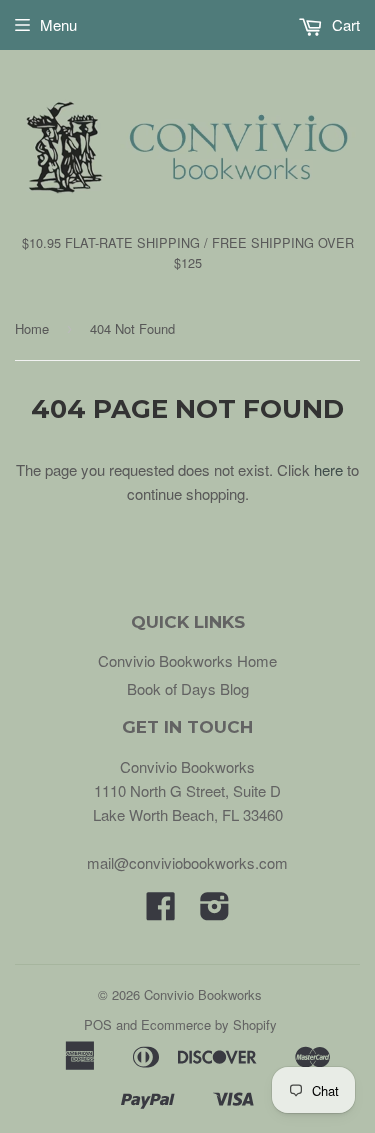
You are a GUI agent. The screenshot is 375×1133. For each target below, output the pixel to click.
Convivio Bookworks (203, 994)
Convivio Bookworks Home (187, 660)
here (328, 469)
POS (98, 1024)
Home (32, 328)
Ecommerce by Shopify (209, 1024)
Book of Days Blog (188, 688)
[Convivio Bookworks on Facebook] (161, 911)
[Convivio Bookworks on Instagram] (215, 911)
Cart (344, 24)
